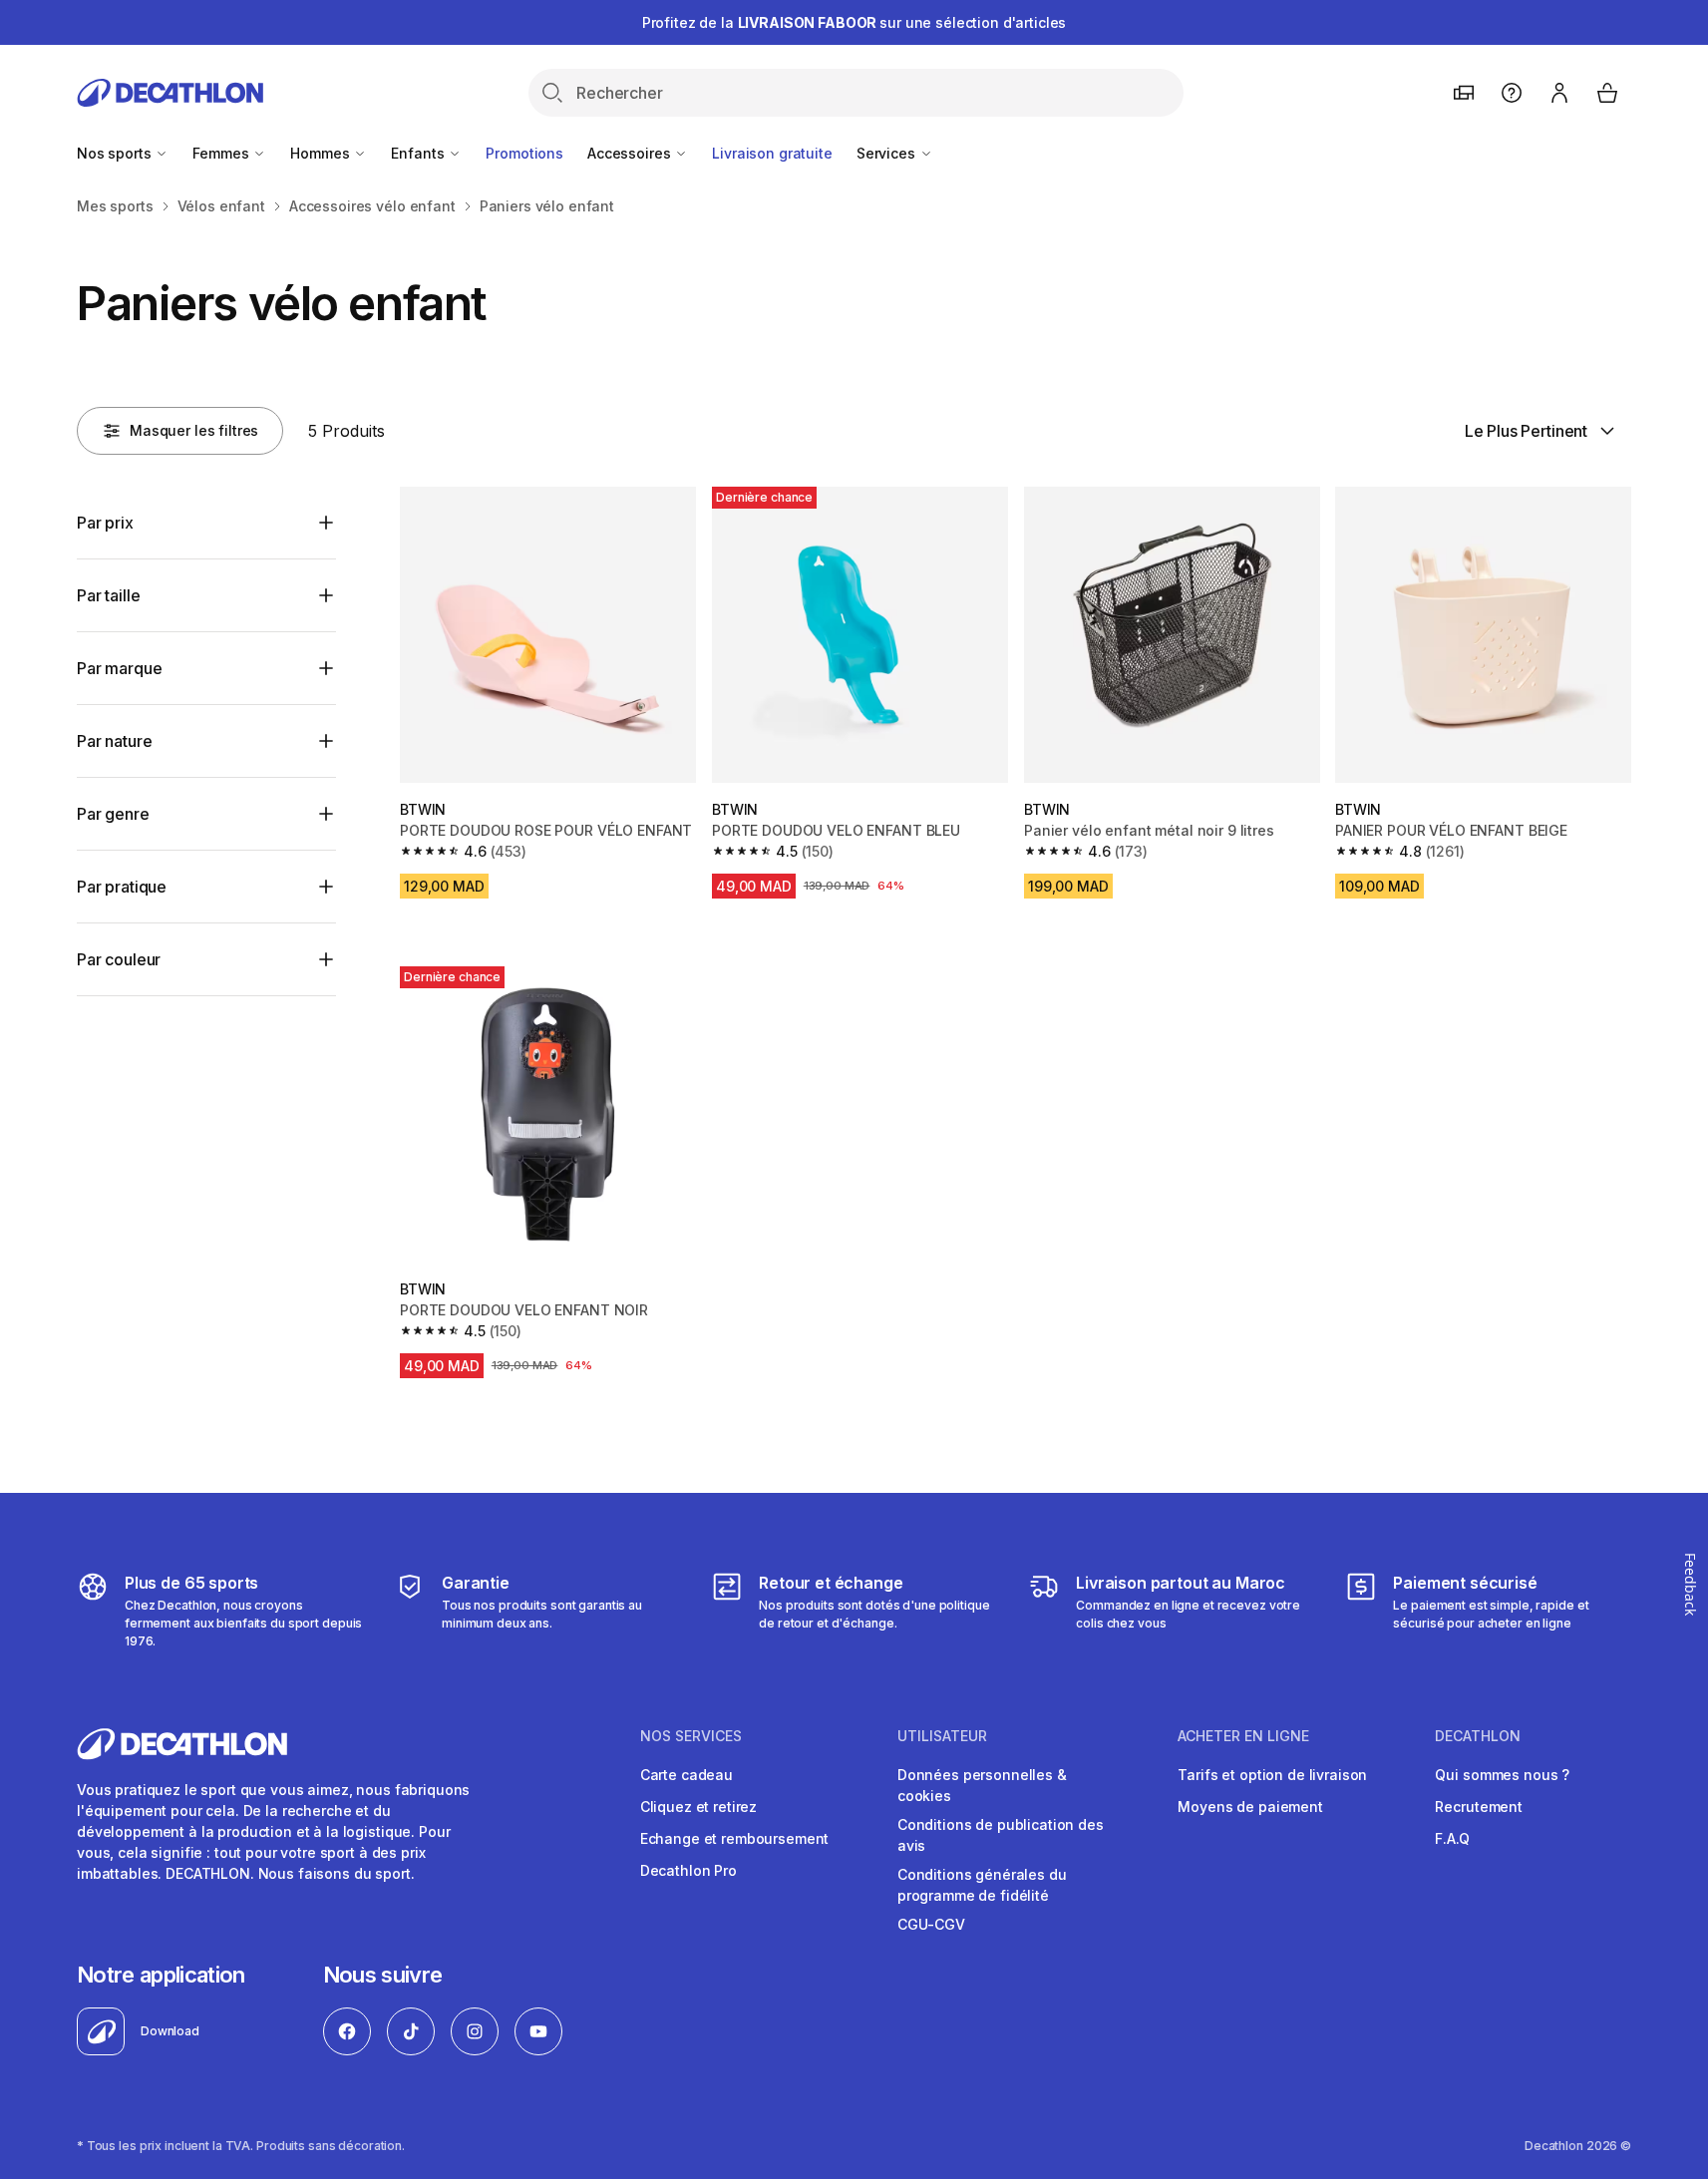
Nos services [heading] (691, 1736)
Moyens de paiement (1250, 1807)
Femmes (222, 153)
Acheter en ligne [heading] (1243, 1736)
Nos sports (116, 153)
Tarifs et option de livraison (1272, 1775)
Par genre (113, 814)
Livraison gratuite (772, 153)
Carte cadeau (686, 1775)
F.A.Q (1452, 1838)
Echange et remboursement (735, 1838)
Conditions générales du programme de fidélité (982, 1885)
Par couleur (119, 959)
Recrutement (1478, 1807)
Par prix (105, 523)
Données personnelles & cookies (982, 1785)
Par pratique (122, 887)
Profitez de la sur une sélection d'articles (854, 22)
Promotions (524, 153)
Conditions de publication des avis (1001, 1835)
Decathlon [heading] (1478, 1736)
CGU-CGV (931, 1924)
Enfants (419, 153)
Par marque (119, 668)
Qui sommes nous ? (1502, 1775)
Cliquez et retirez (698, 1807)
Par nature (114, 741)
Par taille (108, 595)
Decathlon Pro (688, 1870)
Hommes (322, 153)
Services (888, 153)
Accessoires (631, 153)
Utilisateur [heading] (942, 1736)
